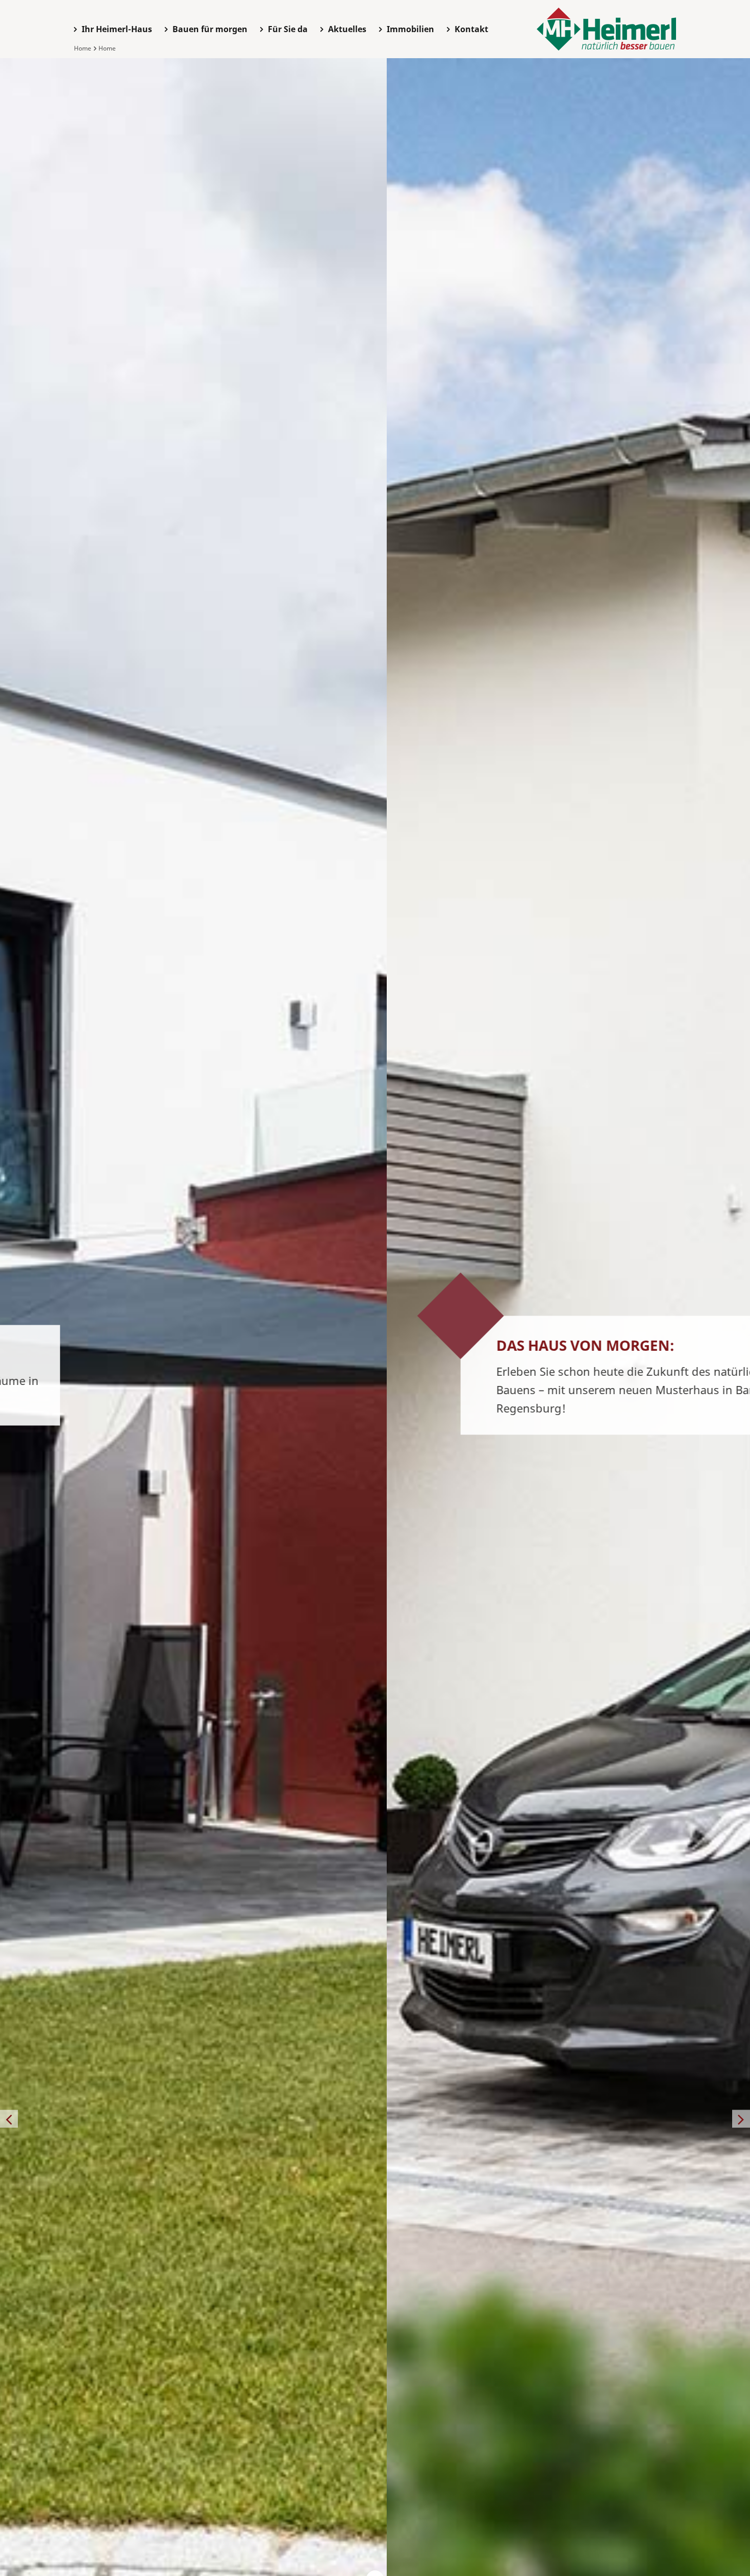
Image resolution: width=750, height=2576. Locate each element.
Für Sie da (288, 29)
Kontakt (471, 29)
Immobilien (410, 29)
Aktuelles (347, 29)
